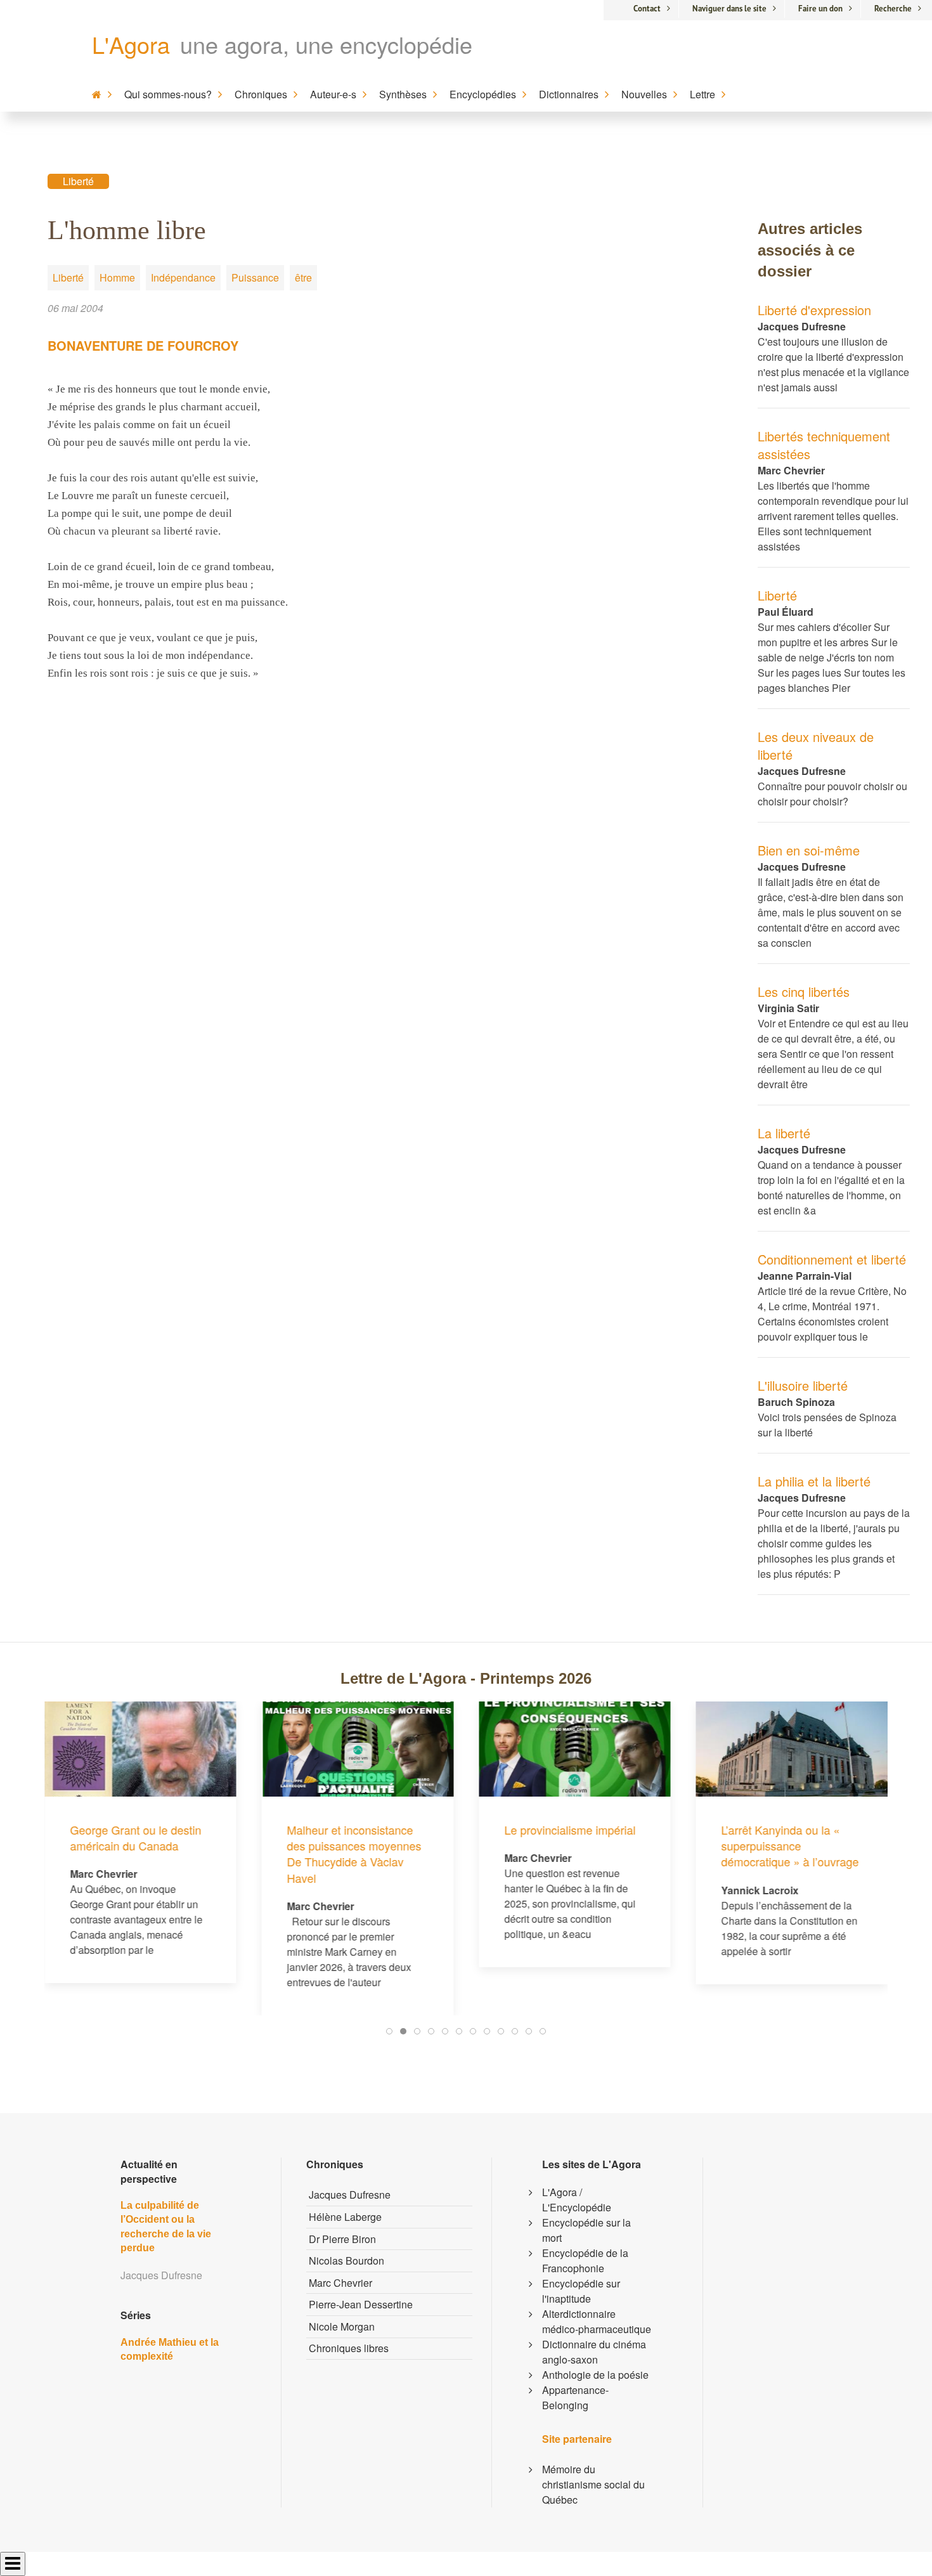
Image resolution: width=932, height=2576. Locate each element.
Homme (117, 277)
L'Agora (131, 44)
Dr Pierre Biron (342, 2239)
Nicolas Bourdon (346, 2261)
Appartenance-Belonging (575, 2397)
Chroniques (261, 94)
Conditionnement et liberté (832, 1259)
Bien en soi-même (809, 850)
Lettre (702, 94)
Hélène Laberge (345, 2217)
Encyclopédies (483, 94)
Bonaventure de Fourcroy (143, 345)
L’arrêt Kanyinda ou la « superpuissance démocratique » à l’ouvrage (634, 1845)
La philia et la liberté (814, 1481)
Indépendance (183, 277)
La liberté (784, 1133)
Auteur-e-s (333, 94)
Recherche (893, 9)
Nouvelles (644, 94)
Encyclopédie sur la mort (586, 2230)
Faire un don (820, 9)
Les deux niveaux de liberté (816, 745)
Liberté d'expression (814, 310)
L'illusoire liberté (803, 1385)
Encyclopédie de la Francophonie (585, 2261)
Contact (647, 9)
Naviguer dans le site (729, 9)
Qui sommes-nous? (168, 94)
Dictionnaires (569, 94)
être (303, 277)
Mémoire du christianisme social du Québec (593, 2484)
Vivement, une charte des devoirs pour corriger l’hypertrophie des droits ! (848, 1750)
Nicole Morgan (342, 2326)
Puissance (255, 277)
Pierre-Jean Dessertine (361, 2304)
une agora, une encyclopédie (326, 44)
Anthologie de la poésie (595, 2375)
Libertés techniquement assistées (824, 445)
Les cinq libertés (804, 992)
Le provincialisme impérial (414, 1830)
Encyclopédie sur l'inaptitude (581, 2291)
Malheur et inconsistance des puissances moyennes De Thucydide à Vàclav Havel (198, 1854)
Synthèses (403, 94)
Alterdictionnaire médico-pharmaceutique (597, 2321)
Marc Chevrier (340, 2283)
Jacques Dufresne (350, 2195)
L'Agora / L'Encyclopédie (577, 2200)
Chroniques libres (349, 2348)
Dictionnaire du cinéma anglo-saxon (594, 2352)
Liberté (78, 181)
